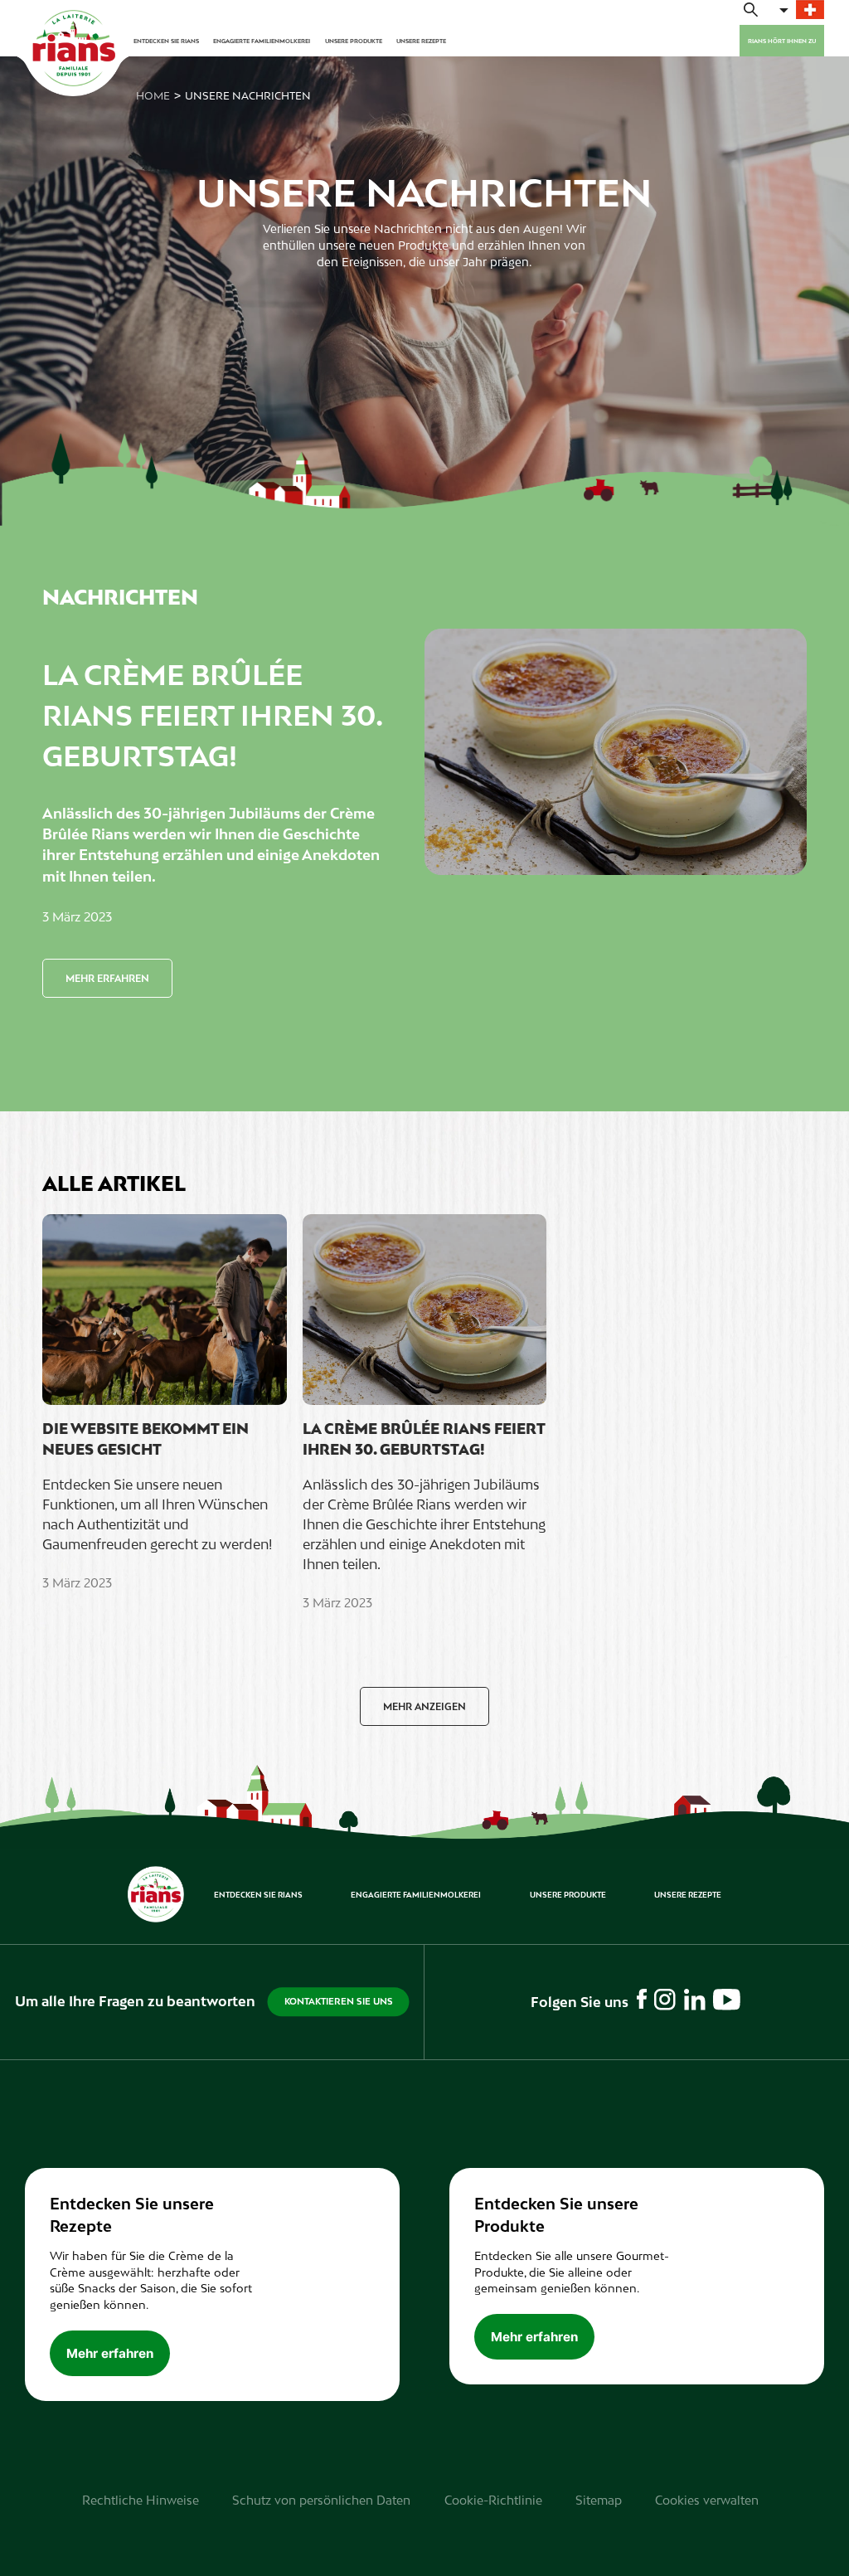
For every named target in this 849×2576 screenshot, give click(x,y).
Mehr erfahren (107, 978)
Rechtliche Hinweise (141, 2500)
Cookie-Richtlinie (493, 2500)
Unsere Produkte (354, 41)
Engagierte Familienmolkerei (262, 41)
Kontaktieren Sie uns (339, 2001)
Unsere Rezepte (421, 41)
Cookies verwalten (707, 2500)
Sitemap (599, 2500)
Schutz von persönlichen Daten (321, 2500)
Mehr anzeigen (424, 1706)
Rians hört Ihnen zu (782, 41)
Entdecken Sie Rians (166, 41)
